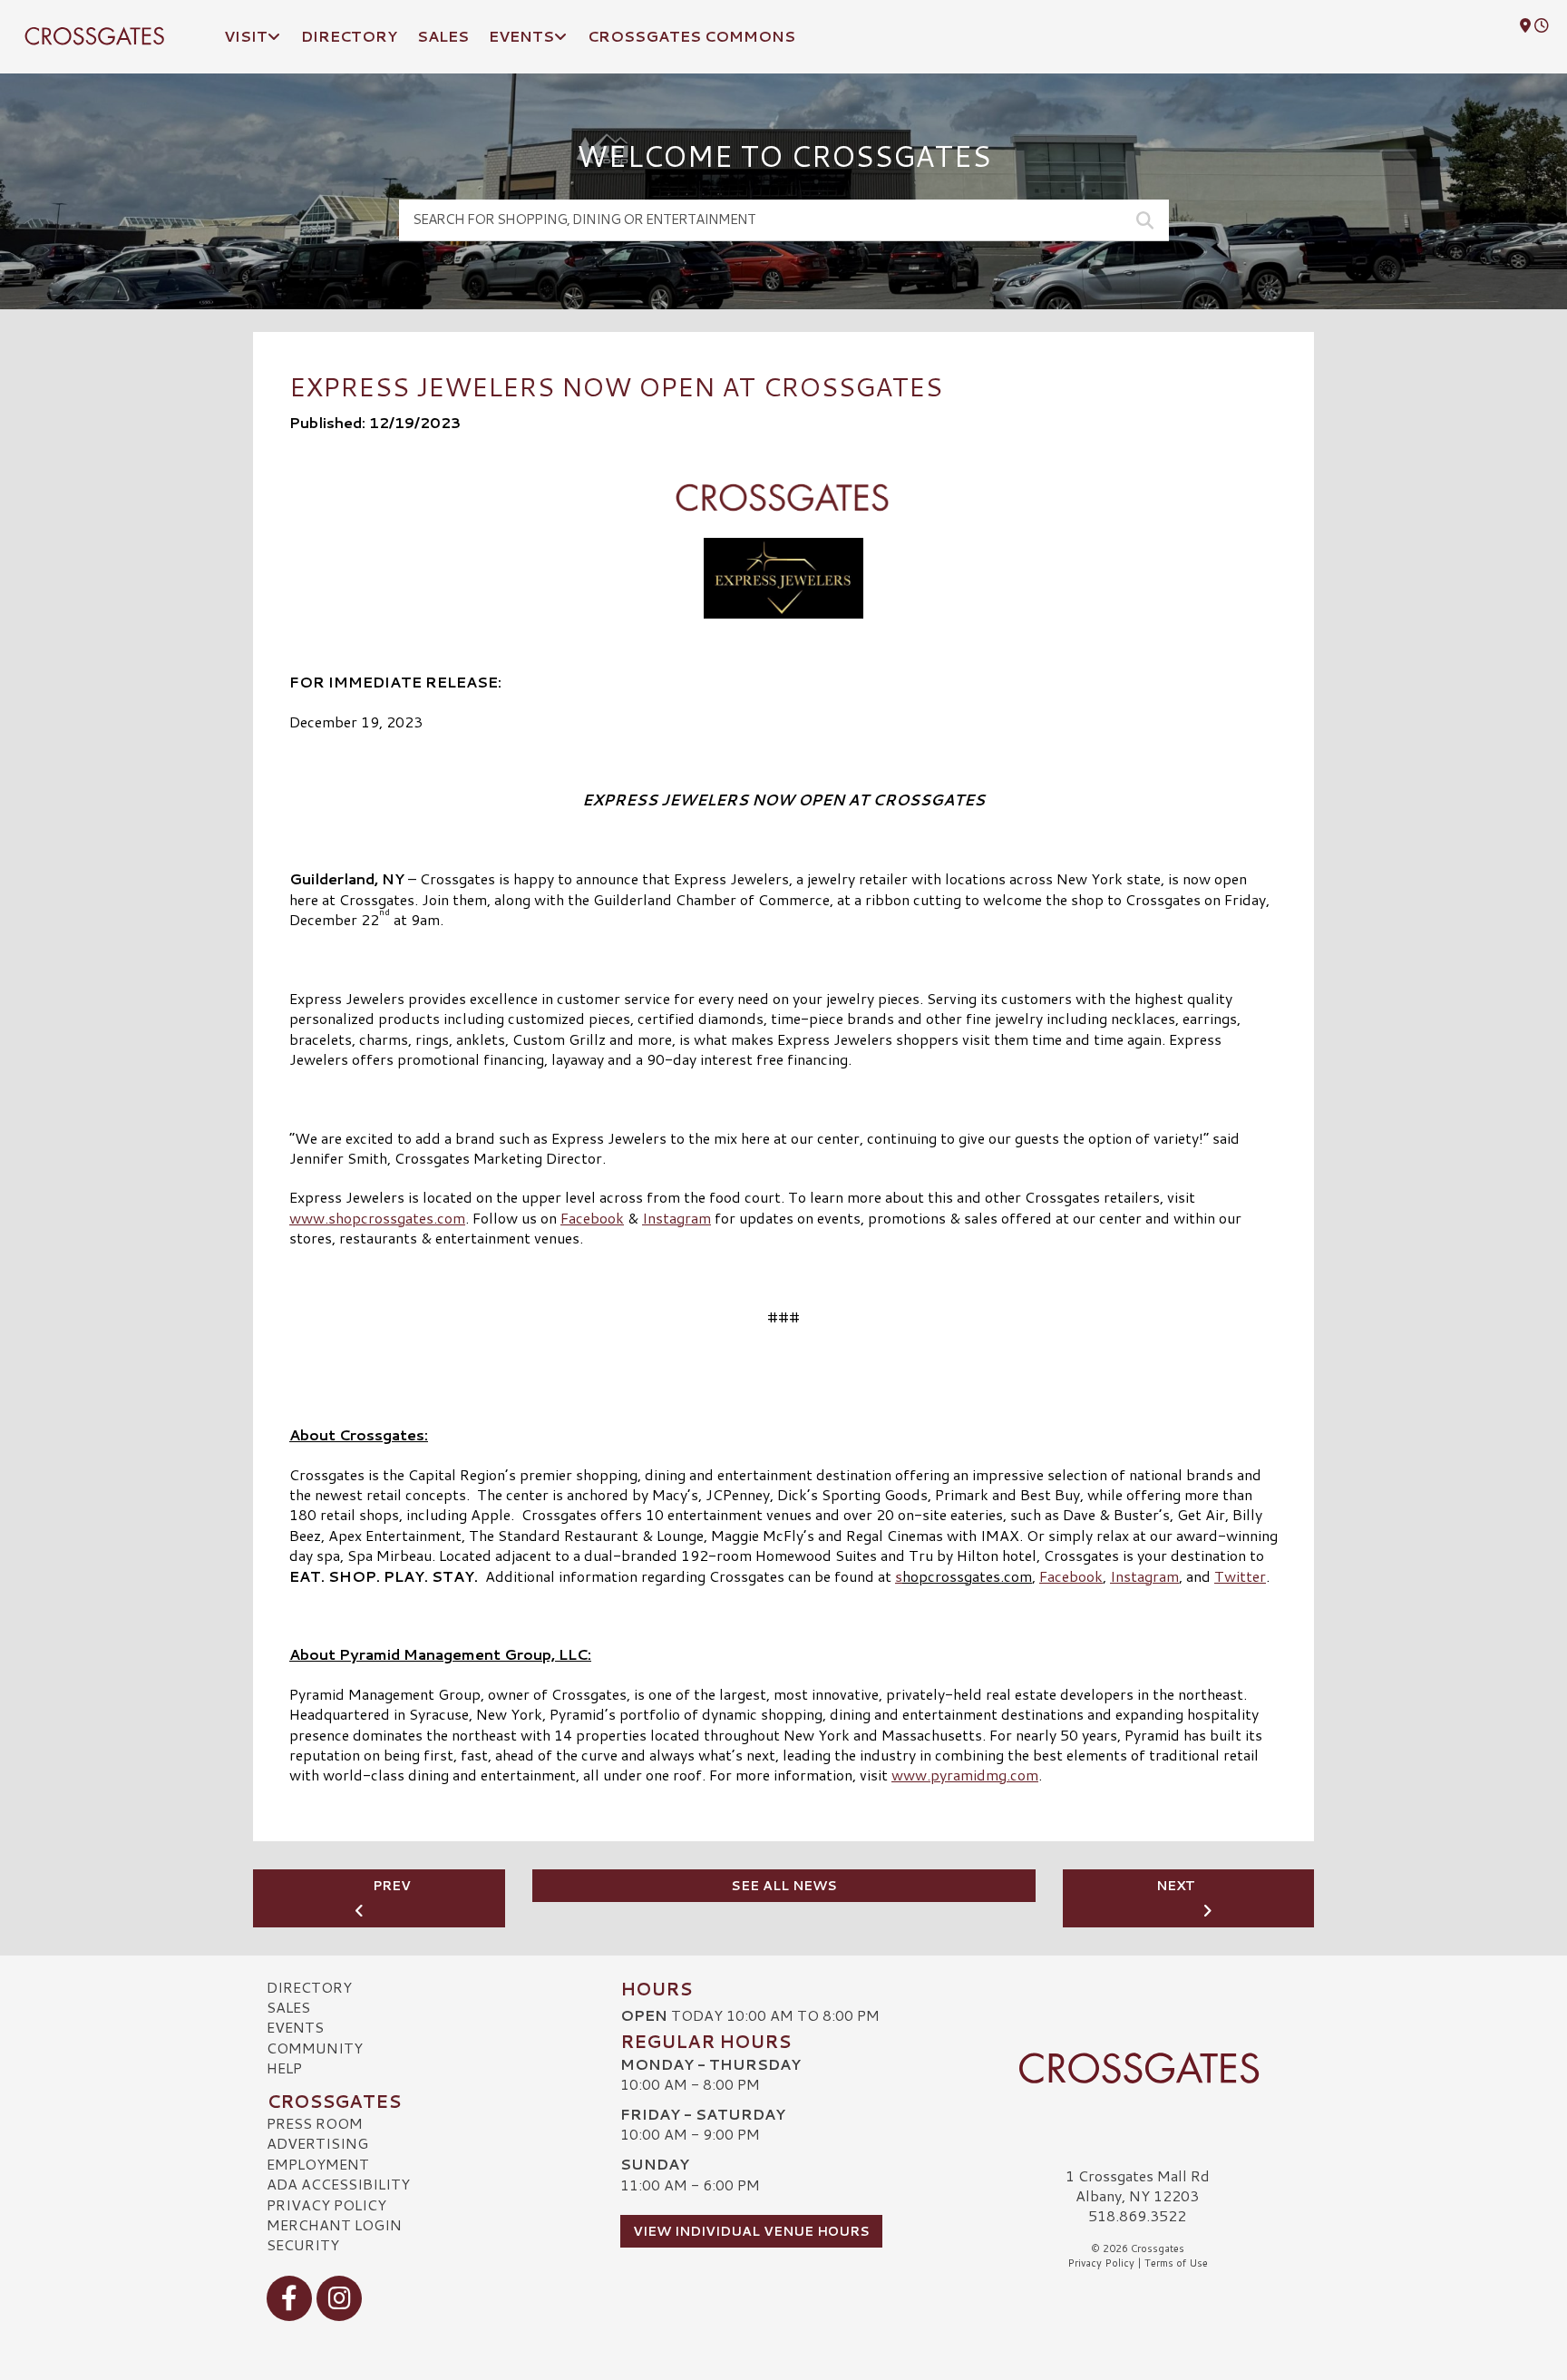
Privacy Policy (326, 2204)
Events (295, 2027)
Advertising (317, 2143)
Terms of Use (1176, 2263)
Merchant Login (334, 2224)
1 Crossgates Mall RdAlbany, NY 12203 (1138, 2185)
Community (315, 2048)
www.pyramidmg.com (965, 1775)
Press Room (315, 2123)
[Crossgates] (1137, 2068)
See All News (784, 1886)
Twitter (1240, 1576)
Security (303, 2244)
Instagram (676, 1218)
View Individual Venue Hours (751, 2231)
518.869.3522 (1137, 2216)
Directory (309, 1987)
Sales (288, 2007)
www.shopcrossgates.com (377, 1218)
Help (284, 2068)
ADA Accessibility (338, 2184)
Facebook (592, 1218)
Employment (318, 2164)
